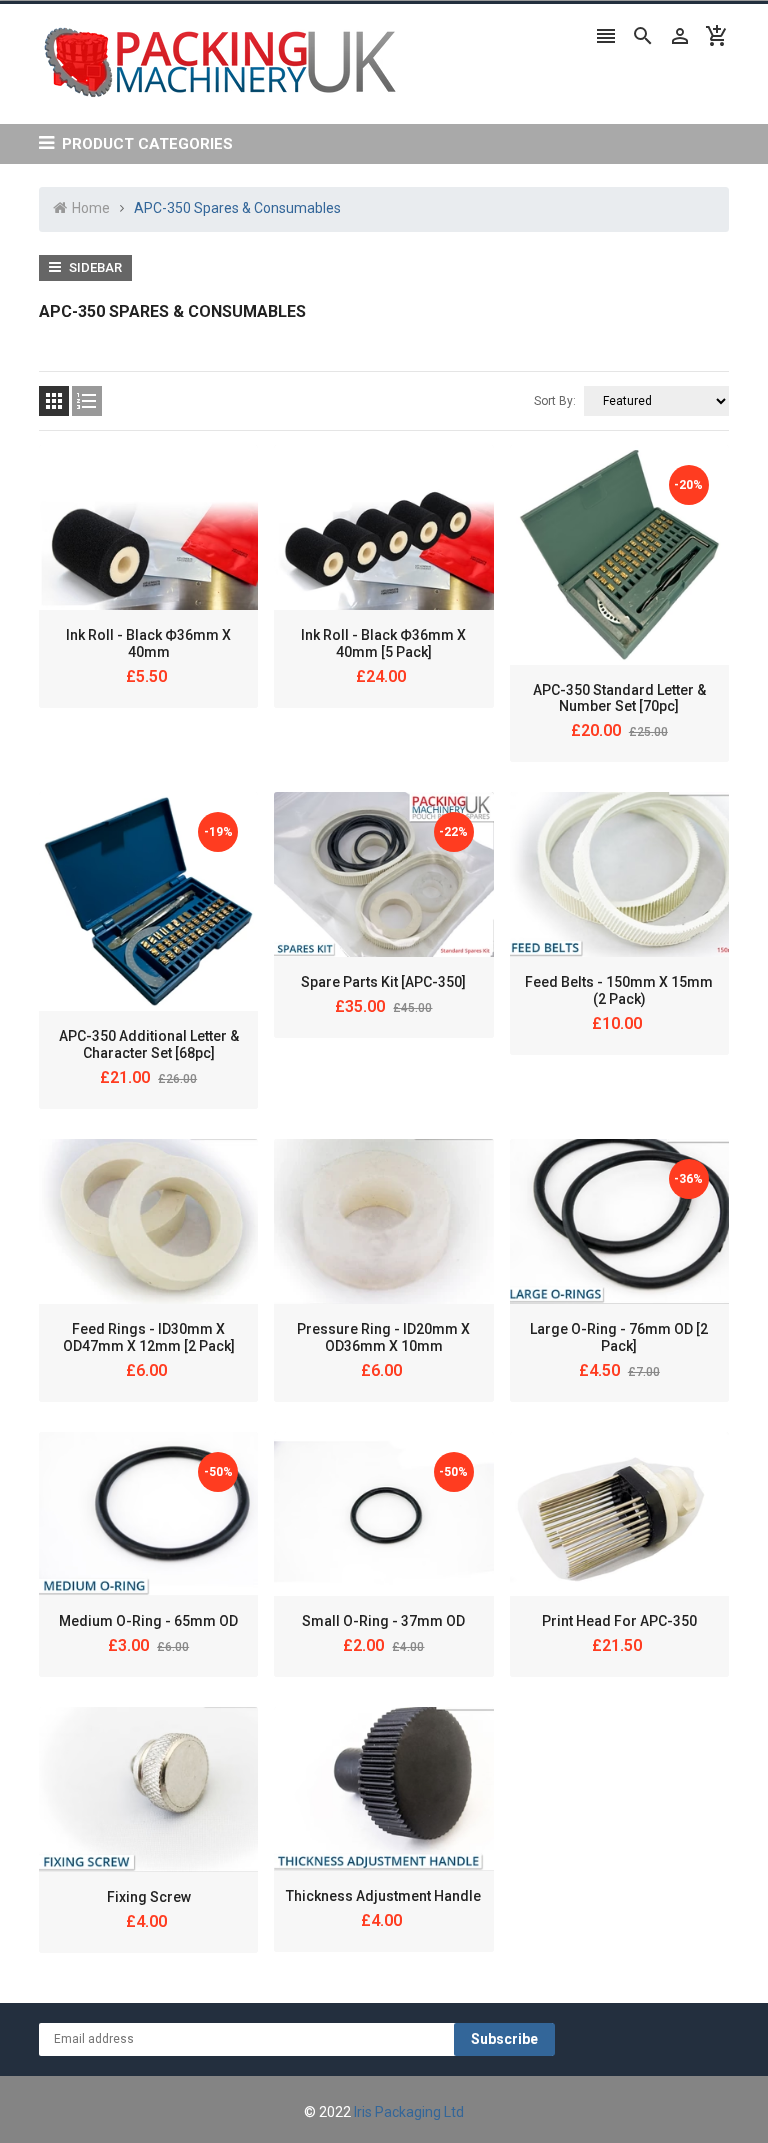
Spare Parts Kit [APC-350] (383, 982)
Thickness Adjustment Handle (383, 1896)
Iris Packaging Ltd (409, 2112)
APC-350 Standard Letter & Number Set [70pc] (619, 698)
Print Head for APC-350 (619, 1621)
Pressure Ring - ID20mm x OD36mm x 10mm (383, 1337)
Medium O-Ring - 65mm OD (148, 1621)
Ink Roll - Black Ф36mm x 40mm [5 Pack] (383, 643)
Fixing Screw (149, 1897)
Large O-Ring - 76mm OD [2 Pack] (619, 1337)
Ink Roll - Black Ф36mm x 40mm (148, 643)
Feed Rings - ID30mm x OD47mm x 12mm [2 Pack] (149, 1337)
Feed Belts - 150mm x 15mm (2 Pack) (619, 990)
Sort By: (555, 401)
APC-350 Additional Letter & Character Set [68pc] (149, 1044)
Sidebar (94, 267)
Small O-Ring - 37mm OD (383, 1621)
